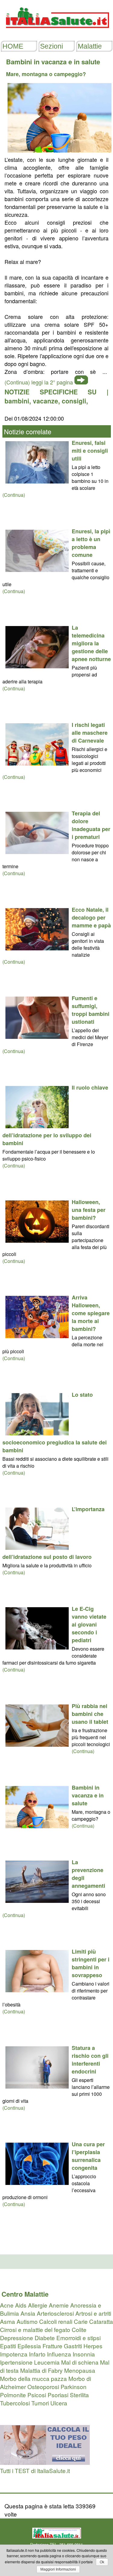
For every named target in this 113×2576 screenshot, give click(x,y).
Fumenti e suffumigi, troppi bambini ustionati (91, 1010)
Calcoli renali (56, 2321)
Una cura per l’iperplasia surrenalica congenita (88, 2156)
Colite (79, 2329)
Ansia (28, 2313)
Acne (7, 2305)
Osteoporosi (43, 2386)
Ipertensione (16, 2362)
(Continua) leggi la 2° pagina (39, 382)
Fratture (52, 2346)
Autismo (27, 2321)
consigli (74, 401)
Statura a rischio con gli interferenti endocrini (90, 2060)
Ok (102, 2562)
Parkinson (74, 2386)
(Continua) (14, 495)
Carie (81, 2321)
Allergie (38, 2305)
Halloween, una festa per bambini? (89, 1210)
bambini (17, 401)
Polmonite (13, 2395)
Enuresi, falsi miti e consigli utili (90, 451)
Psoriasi (58, 2395)
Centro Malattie (25, 2294)
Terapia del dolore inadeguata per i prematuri (91, 825)
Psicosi (37, 2395)
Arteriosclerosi (55, 2313)
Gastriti (73, 2346)
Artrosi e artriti (93, 2313)
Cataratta (101, 2321)
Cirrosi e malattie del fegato (35, 2329)
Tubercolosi (15, 2403)
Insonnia (84, 2354)
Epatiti (8, 2346)
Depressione (17, 2338)
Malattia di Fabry (41, 2370)
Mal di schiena (80, 2362)
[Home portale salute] (57, 34)
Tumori (40, 2403)
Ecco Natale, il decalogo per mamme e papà (91, 917)
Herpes (93, 2346)
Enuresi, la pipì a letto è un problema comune (91, 543)
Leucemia (47, 2362)
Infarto (37, 2354)
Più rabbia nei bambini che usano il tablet (90, 1714)
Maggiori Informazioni (58, 2569)
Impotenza (14, 2354)
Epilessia (29, 2346)
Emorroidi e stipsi (78, 2338)
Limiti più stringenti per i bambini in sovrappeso (91, 1963)
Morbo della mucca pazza (33, 2378)
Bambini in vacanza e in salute (88, 1795)
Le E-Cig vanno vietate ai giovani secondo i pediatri (89, 1624)
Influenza (59, 2354)
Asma (8, 2321)
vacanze (46, 401)
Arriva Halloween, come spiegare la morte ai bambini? (91, 1313)
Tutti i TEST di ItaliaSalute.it (35, 2470)
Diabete (45, 2338)
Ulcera (59, 2403)
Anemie (59, 2305)
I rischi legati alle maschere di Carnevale (90, 733)
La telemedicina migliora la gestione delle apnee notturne (91, 643)
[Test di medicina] (45, 2462)
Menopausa (80, 2370)
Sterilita (79, 2395)
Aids (21, 2305)
